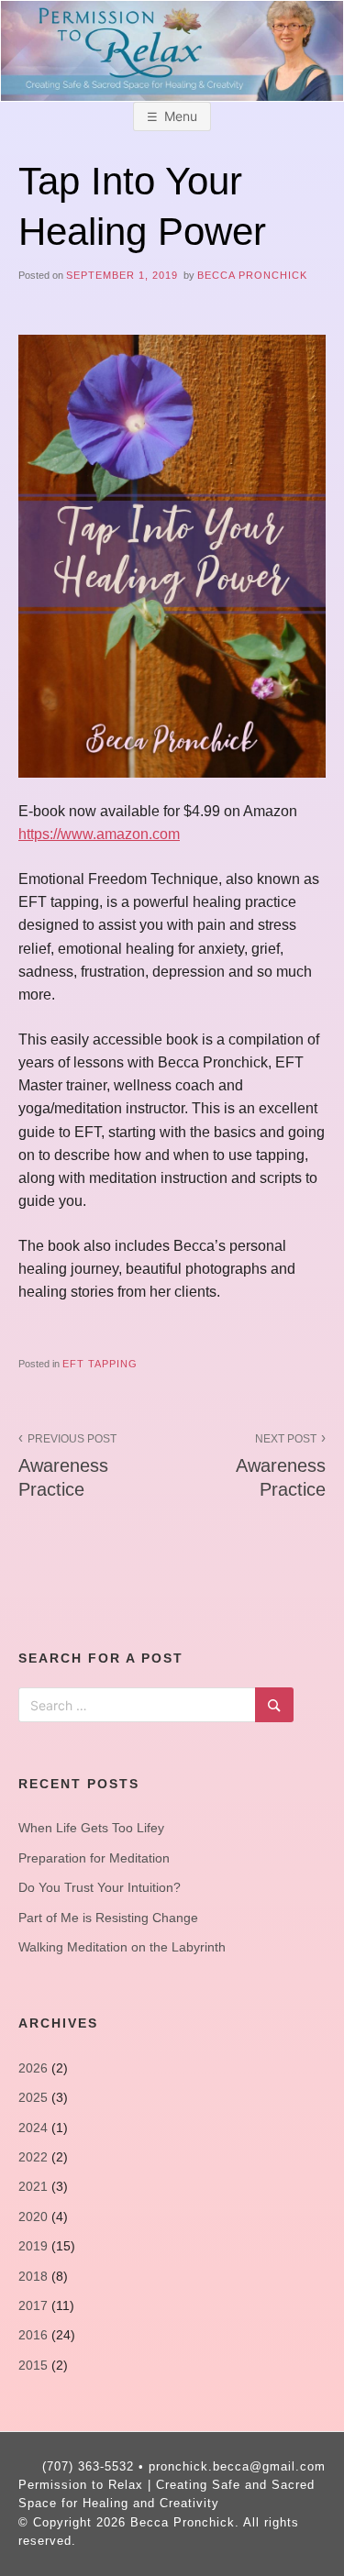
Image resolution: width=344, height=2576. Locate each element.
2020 (33, 2217)
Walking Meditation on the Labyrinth (122, 1947)
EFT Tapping (100, 1364)
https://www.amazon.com (99, 834)
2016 (33, 2335)
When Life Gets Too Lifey (91, 1828)
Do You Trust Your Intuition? (100, 1887)
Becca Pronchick (252, 275)
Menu (181, 116)
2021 (33, 2186)
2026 (33, 2068)
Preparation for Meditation (94, 1858)
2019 (33, 2246)
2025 (33, 2097)
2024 (33, 2128)
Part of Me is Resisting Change (108, 1918)
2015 (33, 2365)
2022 (33, 2157)
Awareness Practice (67, 1466)
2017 (33, 2305)
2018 (33, 2276)
